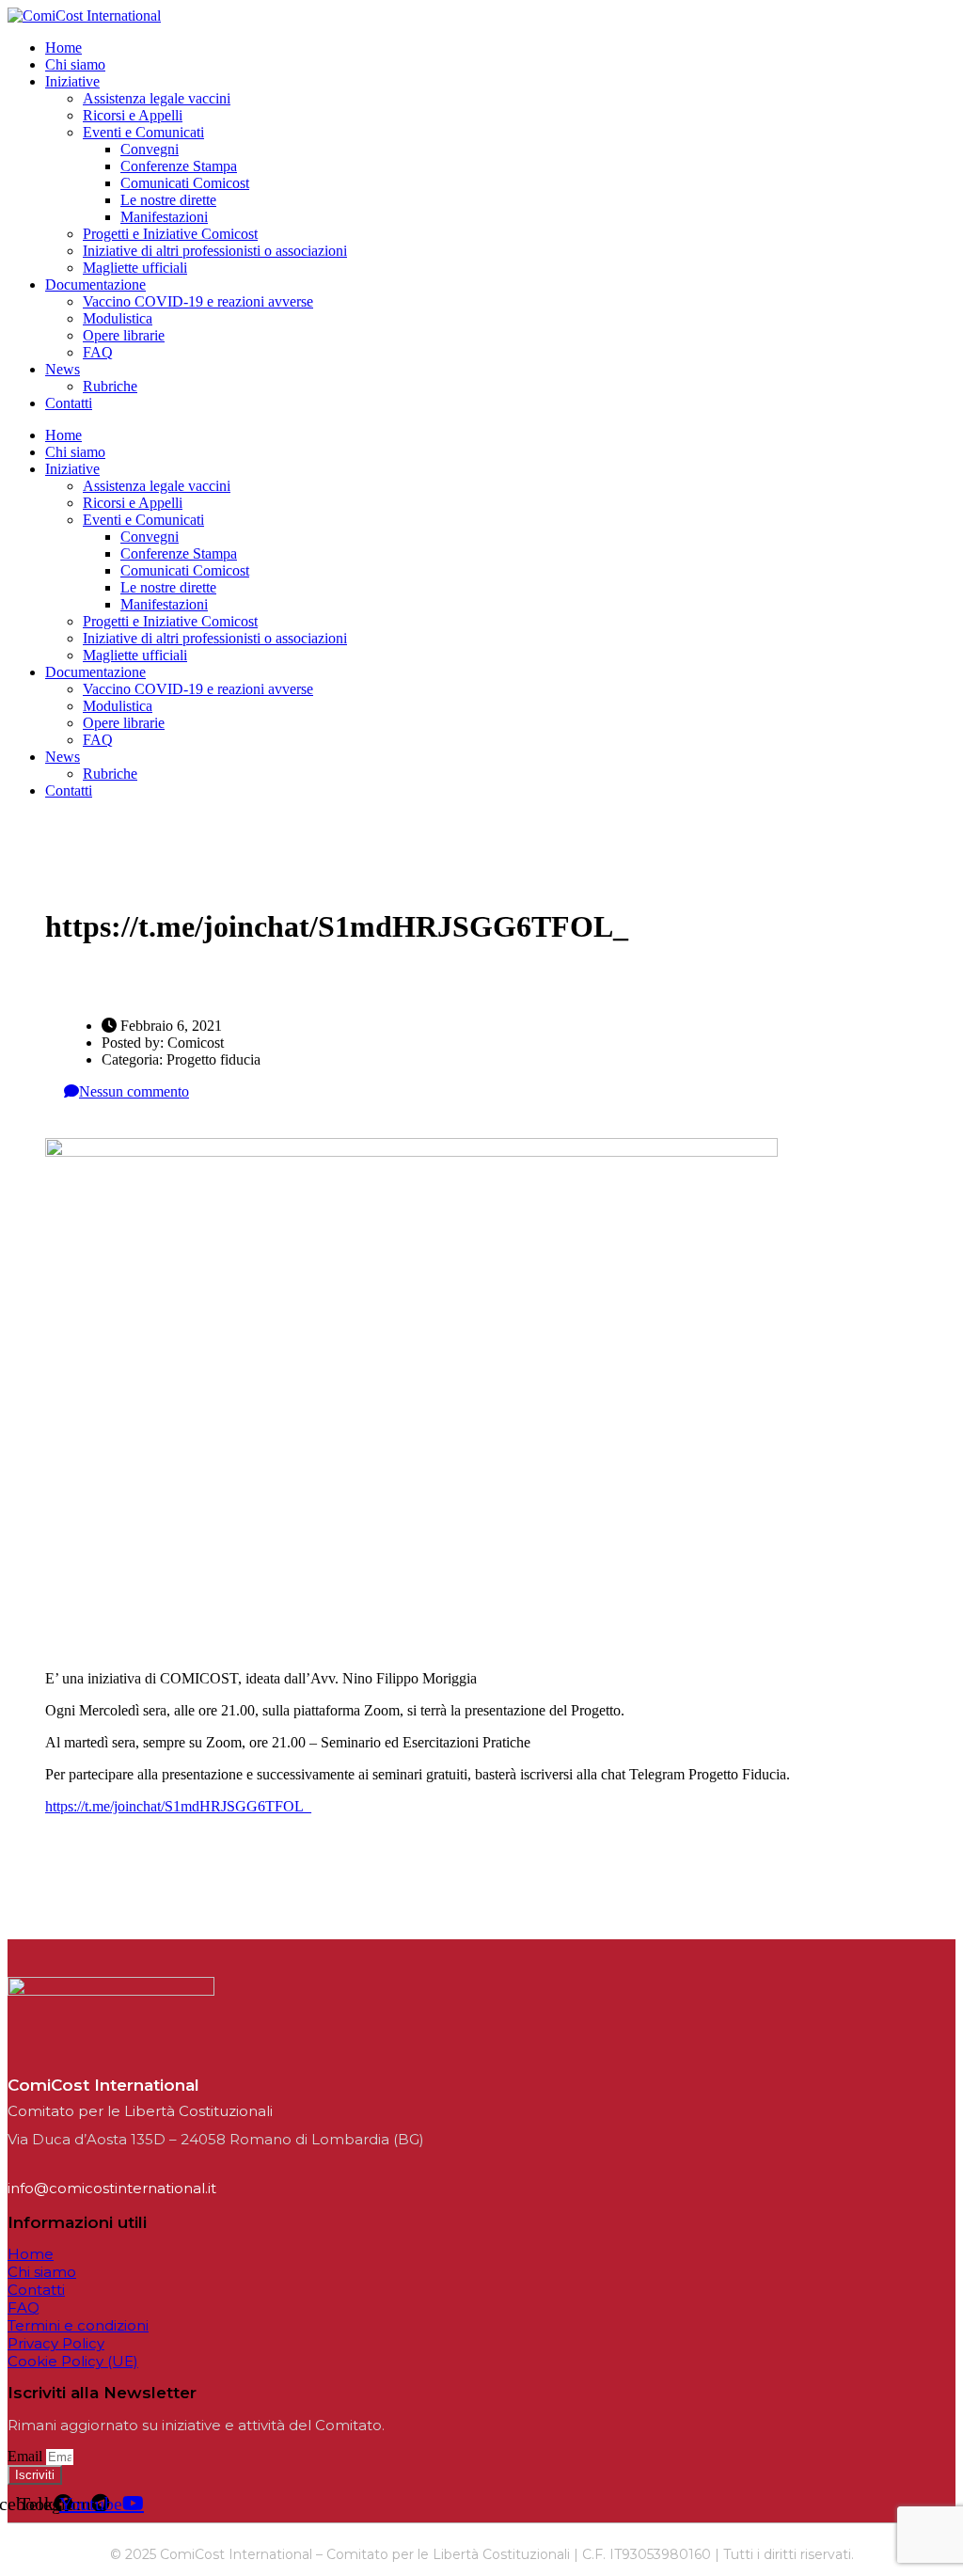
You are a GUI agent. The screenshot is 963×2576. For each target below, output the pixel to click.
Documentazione (95, 284)
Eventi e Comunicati (143, 132)
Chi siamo (75, 64)
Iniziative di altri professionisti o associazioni (215, 251)
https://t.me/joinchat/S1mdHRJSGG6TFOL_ (178, 1806)
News (63, 369)
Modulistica (118, 318)
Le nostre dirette (168, 200)
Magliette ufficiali (135, 268)
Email (27, 2456)
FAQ (98, 352)
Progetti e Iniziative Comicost (170, 234)
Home (63, 47)
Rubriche (110, 386)
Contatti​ (69, 403)
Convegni (150, 149)
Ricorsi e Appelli (133, 115)
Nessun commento (134, 1091)
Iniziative (72, 81)
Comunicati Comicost (185, 183)
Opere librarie (124, 335)
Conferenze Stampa (179, 166)
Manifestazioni (164, 217)
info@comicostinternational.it (112, 2188)
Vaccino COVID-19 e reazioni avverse (198, 301)
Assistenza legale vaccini (157, 98)
